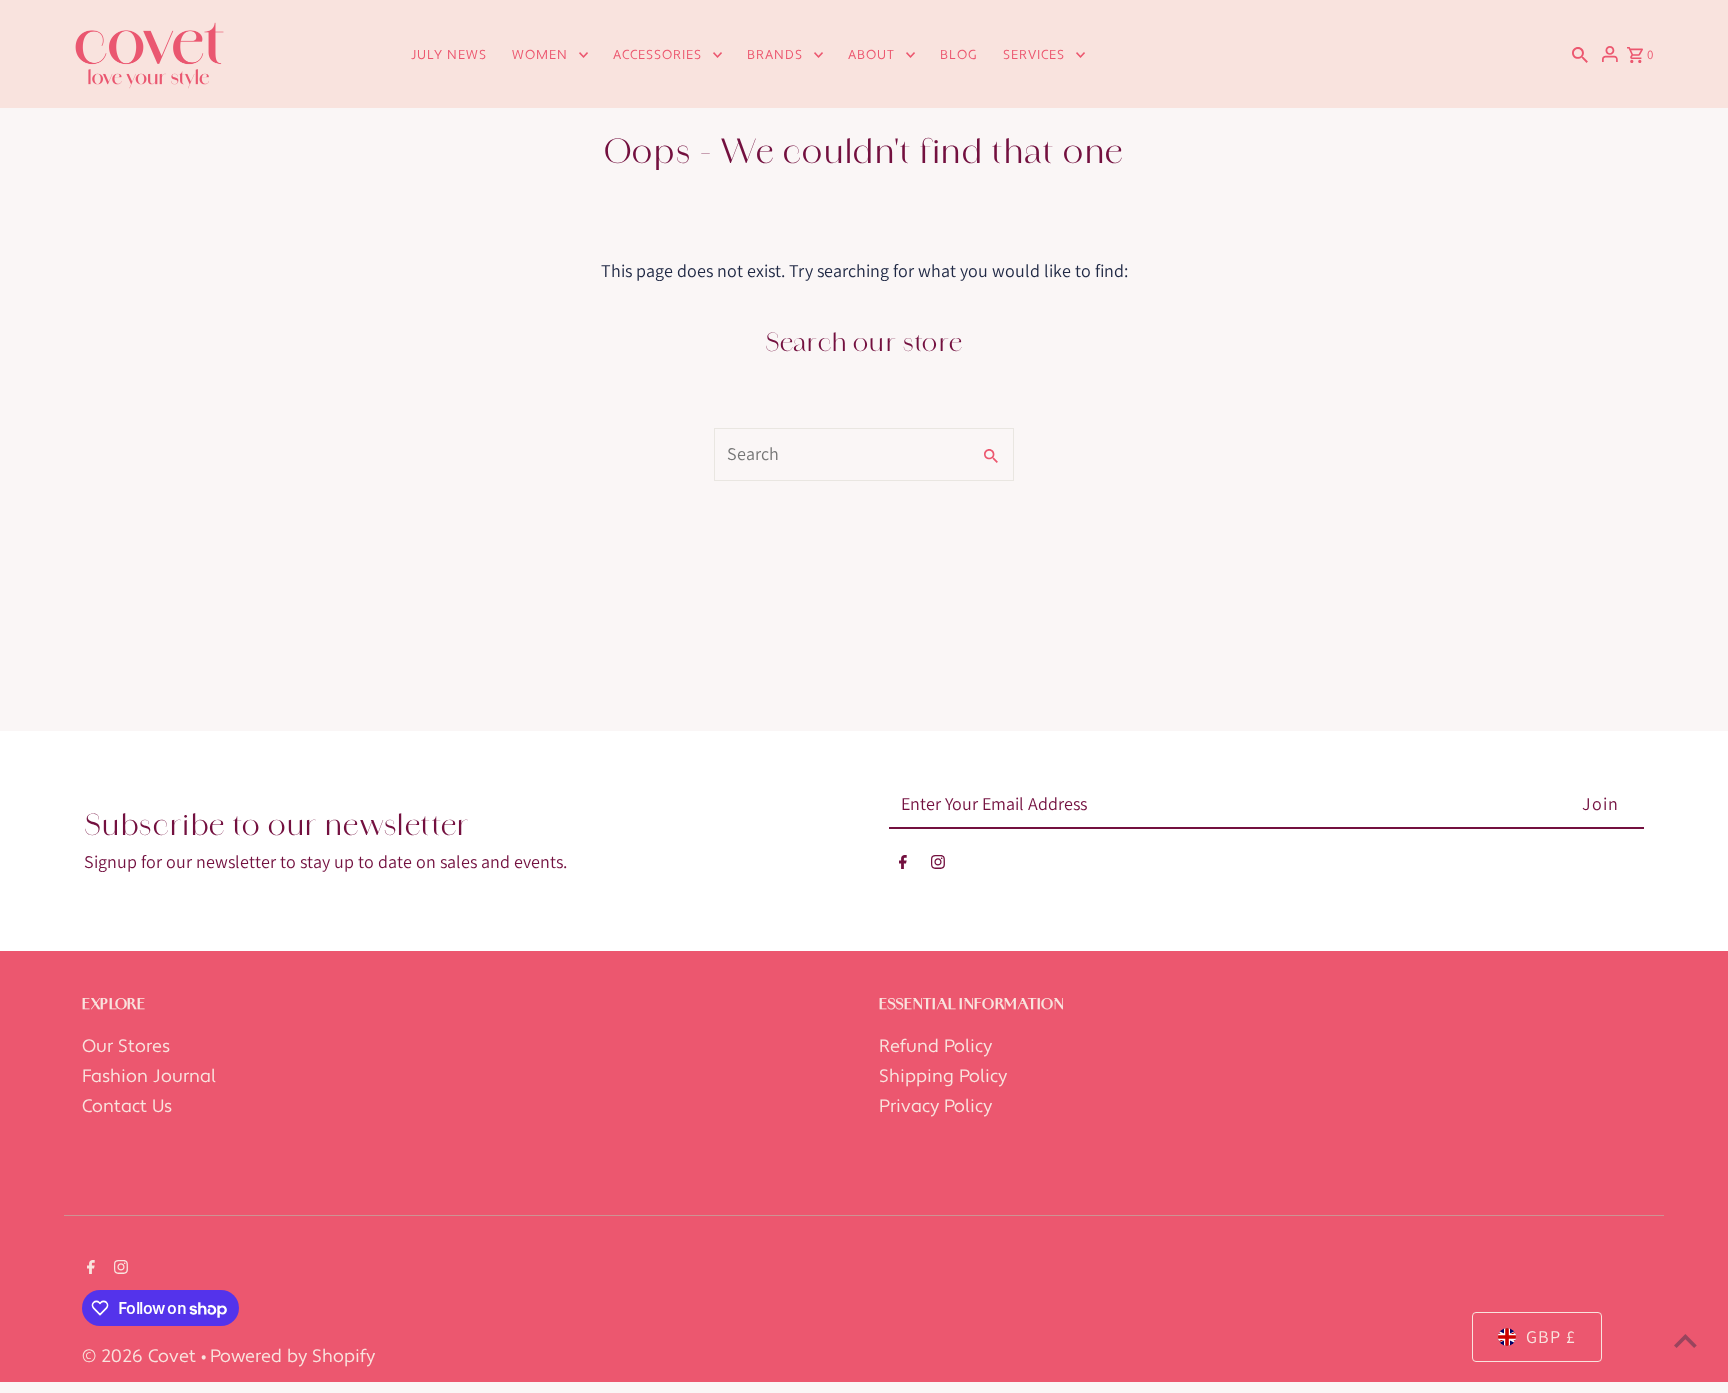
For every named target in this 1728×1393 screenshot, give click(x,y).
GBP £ (1551, 1336)
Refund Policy (935, 1046)
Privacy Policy (935, 1106)
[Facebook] (903, 866)
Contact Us (127, 1106)
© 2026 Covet (141, 1356)
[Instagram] (938, 866)
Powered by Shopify (292, 1356)
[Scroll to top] (1685, 1340)
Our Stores (126, 1046)
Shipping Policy (943, 1076)
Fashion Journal (149, 1076)
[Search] (1580, 54)
